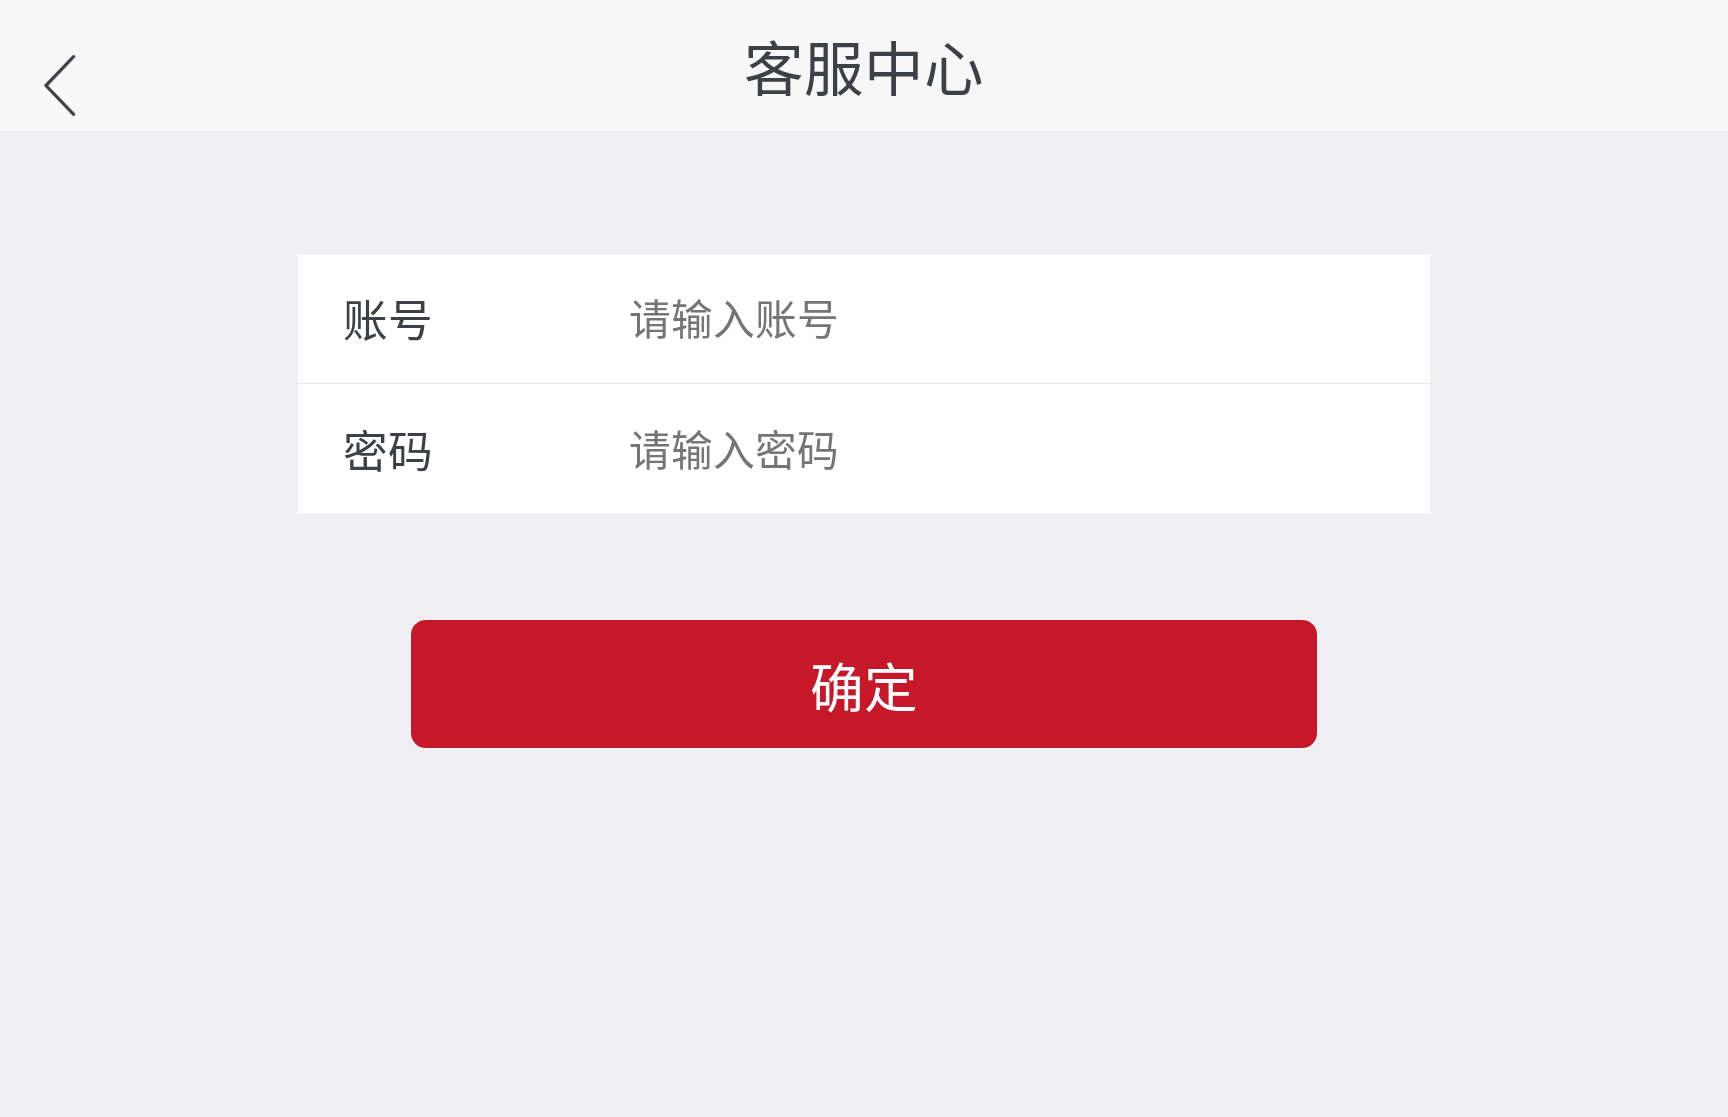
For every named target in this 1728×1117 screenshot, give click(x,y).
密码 (388, 449)
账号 (388, 318)
